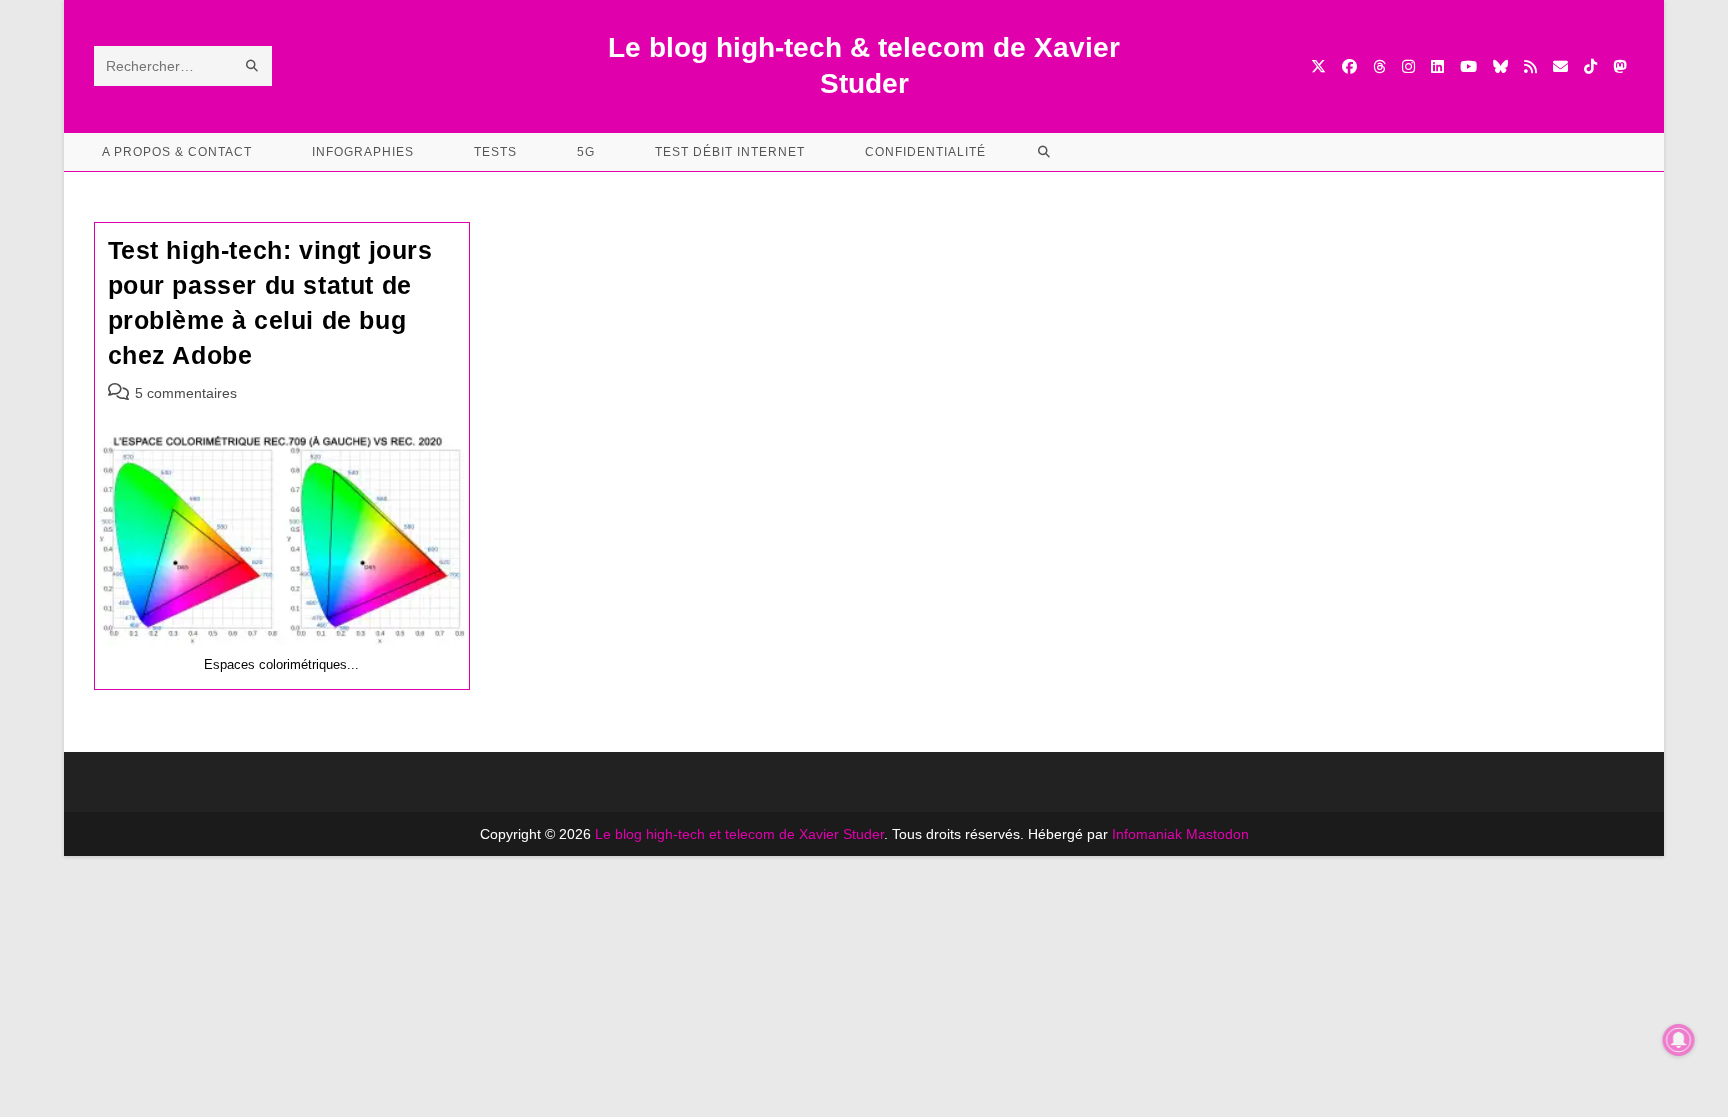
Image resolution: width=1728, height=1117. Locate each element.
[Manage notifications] (1679, 1040)
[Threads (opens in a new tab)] (1379, 66)
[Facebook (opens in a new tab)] (1349, 66)
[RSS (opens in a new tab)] (1530, 66)
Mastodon (1217, 834)
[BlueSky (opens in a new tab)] (1500, 66)
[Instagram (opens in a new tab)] (1408, 66)
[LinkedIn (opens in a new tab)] (1437, 66)
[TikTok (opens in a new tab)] (1590, 66)
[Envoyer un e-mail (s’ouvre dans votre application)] (1560, 66)
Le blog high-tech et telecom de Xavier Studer (739, 834)
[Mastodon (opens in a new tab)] (1619, 66)
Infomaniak (1147, 834)
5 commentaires (186, 393)
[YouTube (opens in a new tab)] (1468, 66)
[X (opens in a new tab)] (1318, 66)
